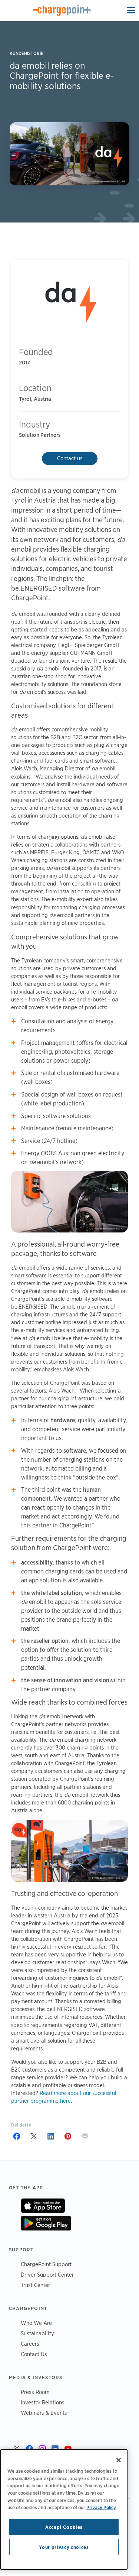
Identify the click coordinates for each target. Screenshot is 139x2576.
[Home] (62, 10)
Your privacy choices (64, 2547)
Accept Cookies (64, 2527)
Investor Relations (43, 2402)
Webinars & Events (44, 2413)
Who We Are (36, 2323)
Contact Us (34, 2354)
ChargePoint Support (46, 2264)
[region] (64, 2510)
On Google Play (46, 2223)
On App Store (43, 2206)
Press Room (35, 2392)
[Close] (119, 2460)
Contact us (70, 458)
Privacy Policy (101, 2507)
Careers (30, 2344)
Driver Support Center (47, 2275)
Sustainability (37, 2333)
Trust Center (35, 2285)
